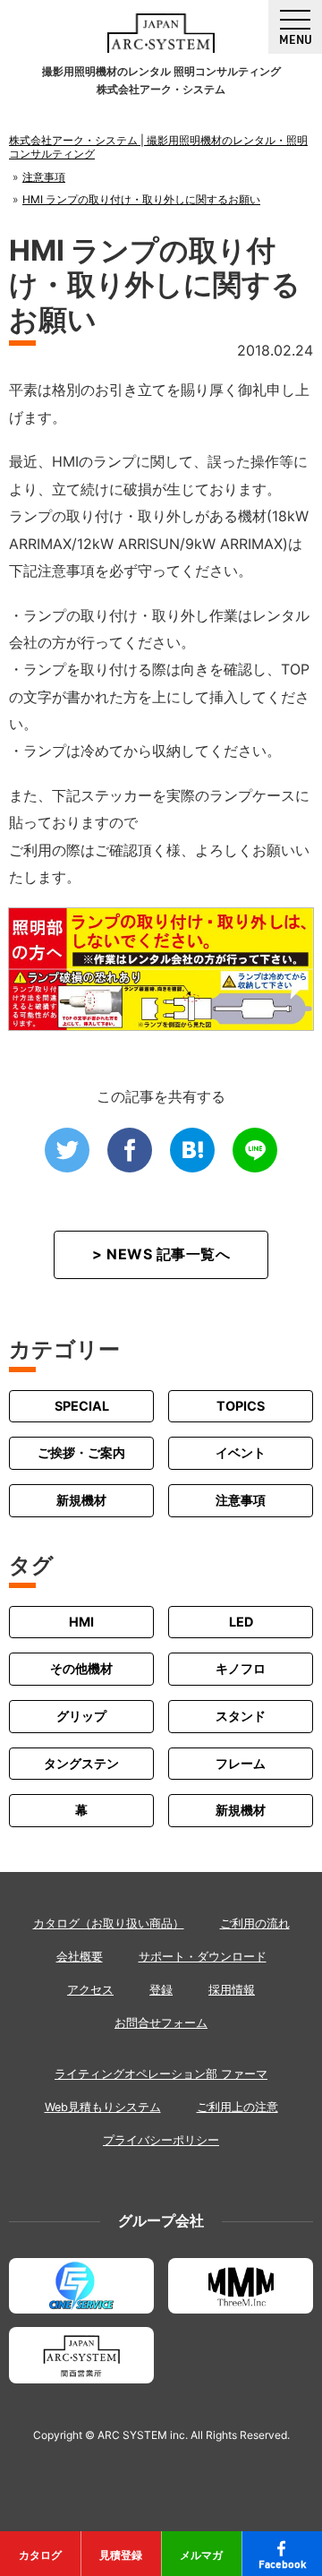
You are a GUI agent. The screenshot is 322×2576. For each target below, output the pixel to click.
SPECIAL (82, 1406)
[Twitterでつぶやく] (67, 1150)
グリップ (81, 1716)
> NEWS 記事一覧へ (161, 1254)
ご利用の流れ (255, 1923)
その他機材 (81, 1668)
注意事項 (241, 1500)
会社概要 (80, 1957)
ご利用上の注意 (237, 2107)
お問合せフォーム (161, 2023)
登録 (161, 1990)
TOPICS (241, 1406)
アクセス (90, 1990)
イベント (241, 1452)
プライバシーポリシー (161, 2140)
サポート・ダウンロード (203, 1957)
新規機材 (81, 1500)
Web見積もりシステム (103, 2107)
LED (241, 1622)
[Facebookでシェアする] (130, 1150)
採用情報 (232, 1990)
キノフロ (241, 1668)
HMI (81, 1622)
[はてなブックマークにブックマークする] (192, 1150)
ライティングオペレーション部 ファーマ (161, 2074)
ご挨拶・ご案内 (81, 1452)
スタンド (241, 1716)
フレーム (241, 1763)
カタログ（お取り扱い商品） (109, 1923)
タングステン (81, 1763)
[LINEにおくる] (255, 1150)
